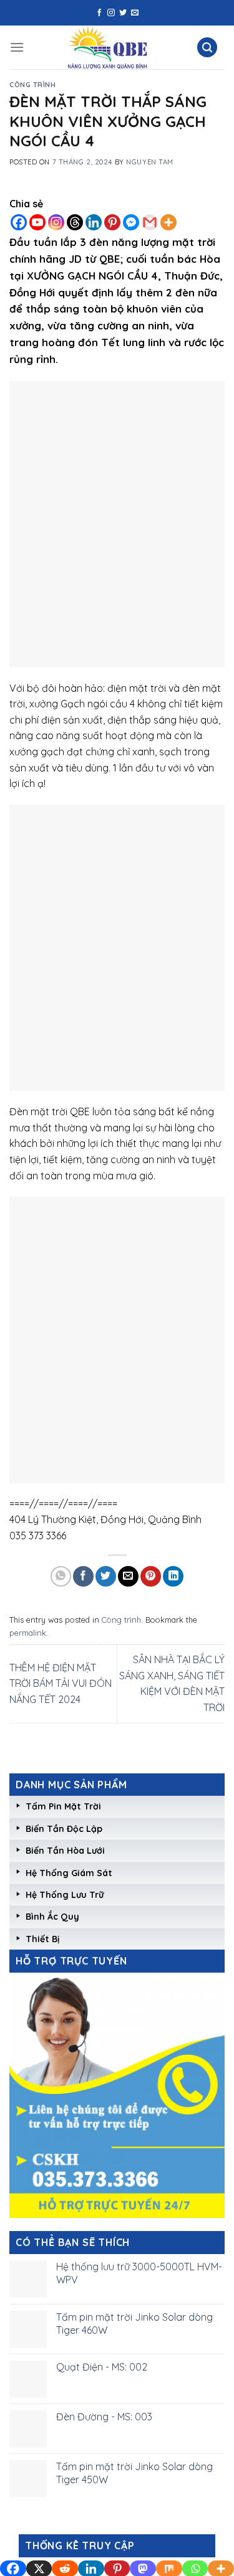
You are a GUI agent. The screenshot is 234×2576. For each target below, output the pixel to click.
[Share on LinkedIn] (173, 1576)
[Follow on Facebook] (99, 13)
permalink (28, 1633)
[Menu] (17, 47)
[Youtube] (37, 222)
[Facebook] (19, 222)
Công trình (33, 85)
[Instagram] (56, 222)
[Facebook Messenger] (131, 222)
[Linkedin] (94, 222)
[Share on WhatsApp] (61, 1576)
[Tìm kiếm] (207, 48)
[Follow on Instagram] (111, 13)
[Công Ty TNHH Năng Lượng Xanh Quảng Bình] (107, 47)
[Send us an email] (135, 13)
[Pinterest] (112, 222)
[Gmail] (150, 222)
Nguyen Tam (150, 162)
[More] (168, 222)
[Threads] (75, 222)
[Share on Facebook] (83, 1576)
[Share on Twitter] (106, 1576)
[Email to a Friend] (128, 1576)
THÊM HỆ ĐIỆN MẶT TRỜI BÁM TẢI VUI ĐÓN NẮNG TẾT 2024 (61, 1683)
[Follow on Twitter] (123, 13)
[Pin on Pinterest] (151, 1576)
